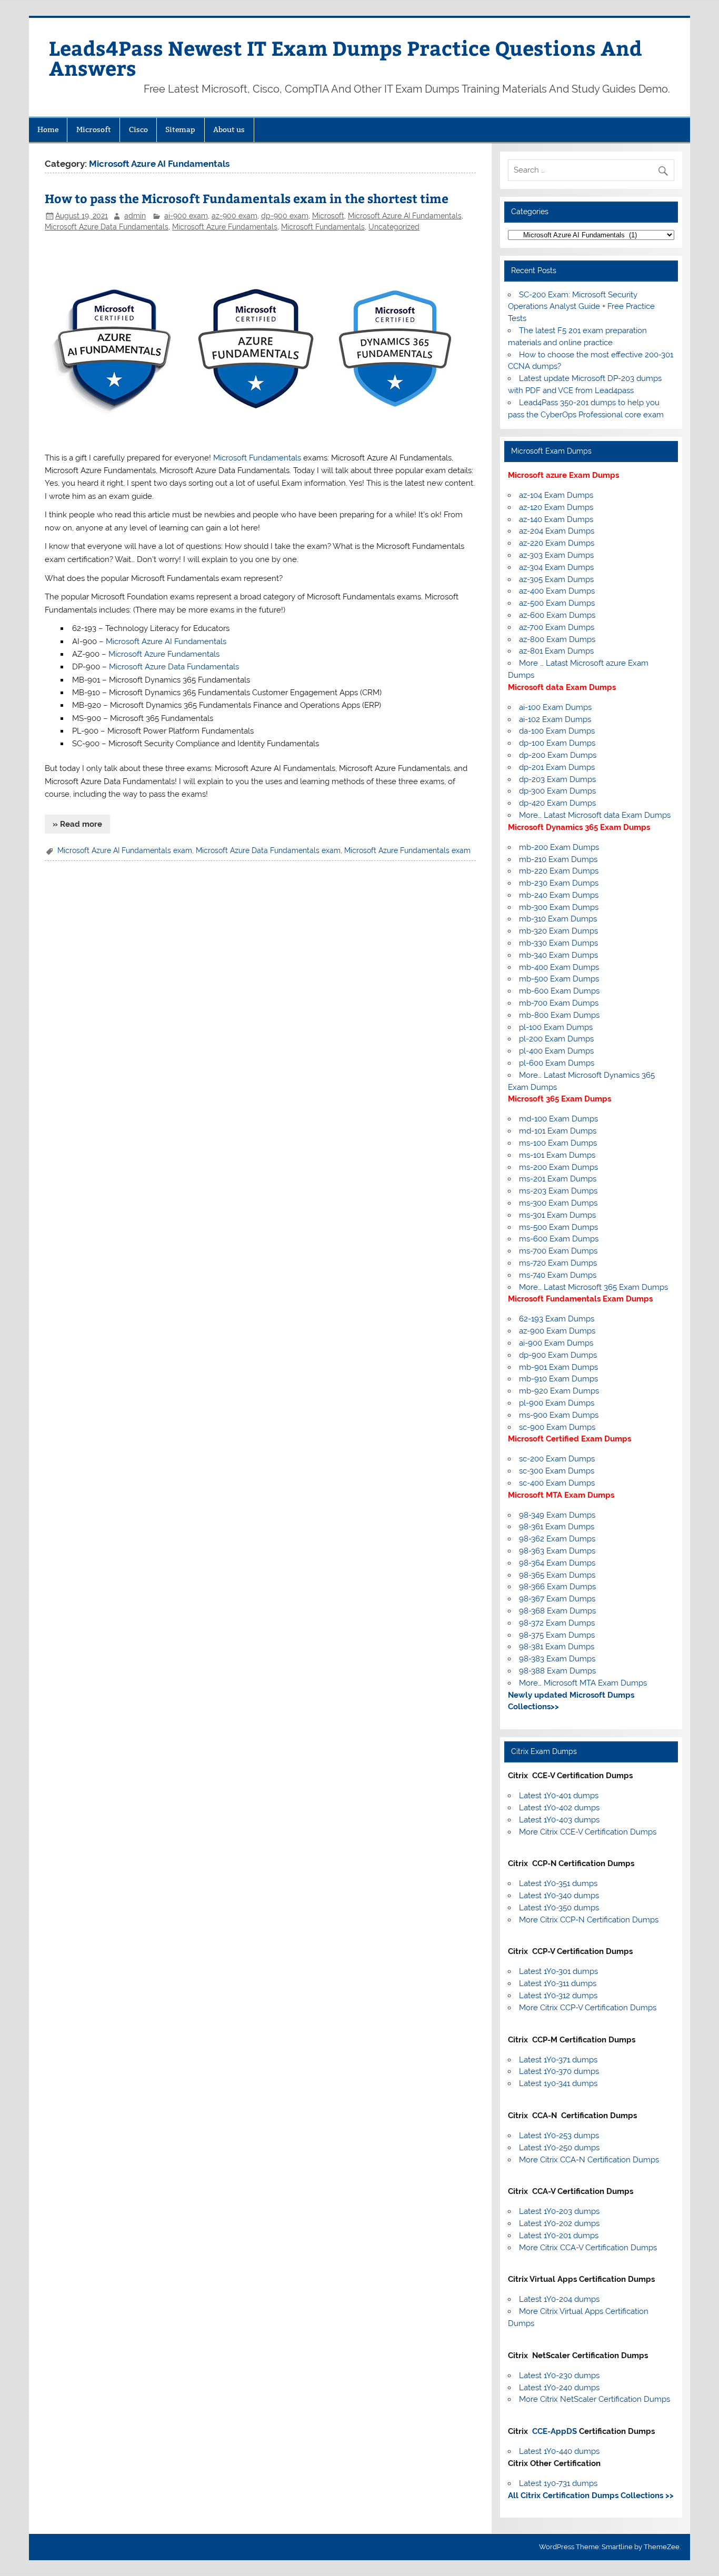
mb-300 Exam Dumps (559, 907)
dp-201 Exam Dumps (557, 767)
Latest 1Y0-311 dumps (558, 1983)
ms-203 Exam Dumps (558, 1191)
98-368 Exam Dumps (557, 1611)
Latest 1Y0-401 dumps (559, 1796)
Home (48, 129)
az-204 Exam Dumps (557, 531)
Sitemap (180, 129)
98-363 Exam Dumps (557, 1551)
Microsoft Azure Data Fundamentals (107, 227)
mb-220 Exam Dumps (559, 871)
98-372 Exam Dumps (557, 1623)
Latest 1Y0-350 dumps (559, 1908)
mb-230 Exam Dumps (559, 883)
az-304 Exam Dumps (556, 567)
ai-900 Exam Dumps (556, 1343)
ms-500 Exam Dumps (558, 1227)
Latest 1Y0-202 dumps (559, 2223)
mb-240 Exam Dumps (559, 895)
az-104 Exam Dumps (556, 495)
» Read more (77, 824)
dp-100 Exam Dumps (557, 743)
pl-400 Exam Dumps (556, 1051)
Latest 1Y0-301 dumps (558, 1971)
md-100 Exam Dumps (558, 1119)
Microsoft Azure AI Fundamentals (405, 216)
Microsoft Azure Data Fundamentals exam (268, 850)
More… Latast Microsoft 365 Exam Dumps (593, 1287)
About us (229, 129)
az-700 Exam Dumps (557, 627)
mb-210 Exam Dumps (558, 859)
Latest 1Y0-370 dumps (559, 2071)
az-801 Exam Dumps (556, 651)
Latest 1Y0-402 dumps (559, 1808)
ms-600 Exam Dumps (559, 1239)
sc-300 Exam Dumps (557, 1471)
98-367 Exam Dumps (557, 1599)
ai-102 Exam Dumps (555, 719)
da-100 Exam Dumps (557, 731)
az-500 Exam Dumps (557, 603)
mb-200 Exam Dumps (559, 847)
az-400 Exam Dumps (557, 591)
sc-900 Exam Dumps (557, 1427)
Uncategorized (394, 227)
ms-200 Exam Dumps (558, 1167)
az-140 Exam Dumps (556, 519)
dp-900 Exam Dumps (558, 1355)
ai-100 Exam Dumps (555, 707)
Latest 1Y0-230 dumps (559, 2375)
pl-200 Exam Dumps (556, 1039)
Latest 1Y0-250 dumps (559, 2148)
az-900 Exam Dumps (557, 1331)
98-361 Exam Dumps (557, 1527)
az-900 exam (234, 216)
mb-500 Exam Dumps (559, 979)
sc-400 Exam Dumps (557, 1483)
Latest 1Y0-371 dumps (558, 2060)
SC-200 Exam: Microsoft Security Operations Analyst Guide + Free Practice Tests (581, 307)
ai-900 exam (186, 216)
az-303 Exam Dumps (556, 555)
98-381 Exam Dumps (557, 1647)
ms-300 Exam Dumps (558, 1203)
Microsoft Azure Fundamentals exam (407, 850)
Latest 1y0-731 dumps (558, 2483)
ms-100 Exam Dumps (558, 1143)
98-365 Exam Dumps (557, 1575)
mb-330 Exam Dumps (558, 943)
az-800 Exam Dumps (557, 639)
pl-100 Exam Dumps (556, 1027)
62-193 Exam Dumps (557, 1319)
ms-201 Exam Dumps (558, 1179)
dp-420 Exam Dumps (557, 803)
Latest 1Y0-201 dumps (559, 2236)
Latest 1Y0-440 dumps (559, 2451)
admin (135, 216)
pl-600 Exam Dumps (557, 1063)
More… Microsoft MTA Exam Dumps (583, 1683)
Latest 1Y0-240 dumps (559, 2388)
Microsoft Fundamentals (323, 227)
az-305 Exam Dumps (556, 579)
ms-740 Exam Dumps (558, 1275)
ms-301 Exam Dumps (557, 1215)
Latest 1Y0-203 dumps (559, 2211)
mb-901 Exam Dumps (558, 1367)
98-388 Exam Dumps (557, 1671)
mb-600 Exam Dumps (559, 991)
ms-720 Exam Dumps (558, 1263)
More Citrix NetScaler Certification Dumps (595, 2399)
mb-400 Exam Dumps (559, 967)
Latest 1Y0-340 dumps (559, 1896)
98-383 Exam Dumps (557, 1659)
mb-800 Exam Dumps (559, 1015)
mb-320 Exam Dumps (558, 931)
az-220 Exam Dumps (557, 543)
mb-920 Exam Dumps (559, 1391)
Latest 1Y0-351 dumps (558, 1883)
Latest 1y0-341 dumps (558, 2083)
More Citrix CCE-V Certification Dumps (588, 1832)
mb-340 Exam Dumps (558, 955)
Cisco (138, 129)
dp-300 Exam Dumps (557, 791)
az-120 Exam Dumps (556, 507)
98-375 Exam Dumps (557, 1635)
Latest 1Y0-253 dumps (559, 2136)
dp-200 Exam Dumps (558, 755)
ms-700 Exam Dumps (558, 1251)
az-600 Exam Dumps (557, 615)
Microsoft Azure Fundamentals (225, 227)
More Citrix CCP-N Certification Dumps (589, 1920)
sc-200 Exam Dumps (557, 1459)
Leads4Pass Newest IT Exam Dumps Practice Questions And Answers (346, 58)
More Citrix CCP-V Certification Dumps (588, 2008)
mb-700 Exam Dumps (559, 1003)
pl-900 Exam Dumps (557, 1403)
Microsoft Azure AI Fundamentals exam (125, 850)
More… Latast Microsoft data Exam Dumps (595, 815)
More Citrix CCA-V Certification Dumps (588, 2248)
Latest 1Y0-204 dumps (559, 2299)
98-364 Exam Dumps (557, 1563)
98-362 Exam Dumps (557, 1539)
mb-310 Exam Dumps (558, 919)
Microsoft (94, 129)
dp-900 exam (285, 216)
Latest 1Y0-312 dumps (558, 1996)
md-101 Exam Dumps (558, 1131)
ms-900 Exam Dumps (559, 1415)
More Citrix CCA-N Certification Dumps (589, 2160)
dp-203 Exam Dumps (557, 779)
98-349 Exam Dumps (557, 1515)
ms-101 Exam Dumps (557, 1155)
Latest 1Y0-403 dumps (559, 1820)
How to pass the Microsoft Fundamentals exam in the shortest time (247, 198)
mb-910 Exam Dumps (558, 1379)
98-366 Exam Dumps (557, 1587)
